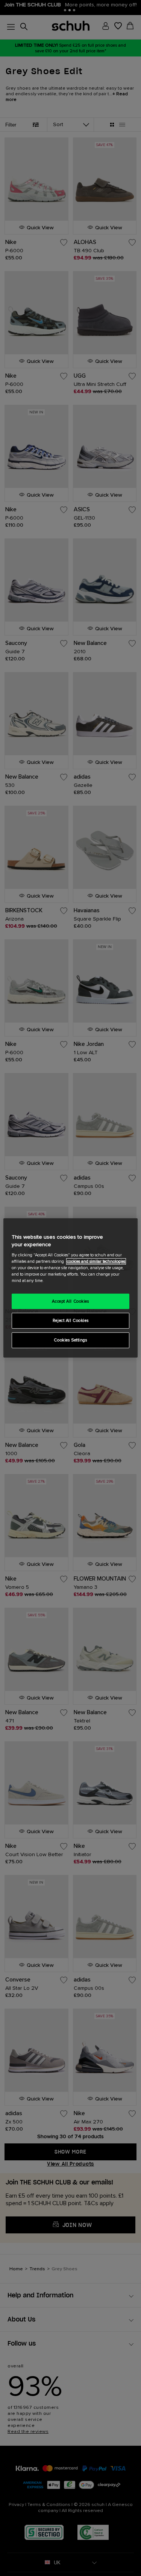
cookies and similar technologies (96, 1261)
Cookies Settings (70, 1340)
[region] (70, 1288)
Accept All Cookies (70, 1301)
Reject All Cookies (70, 1321)
